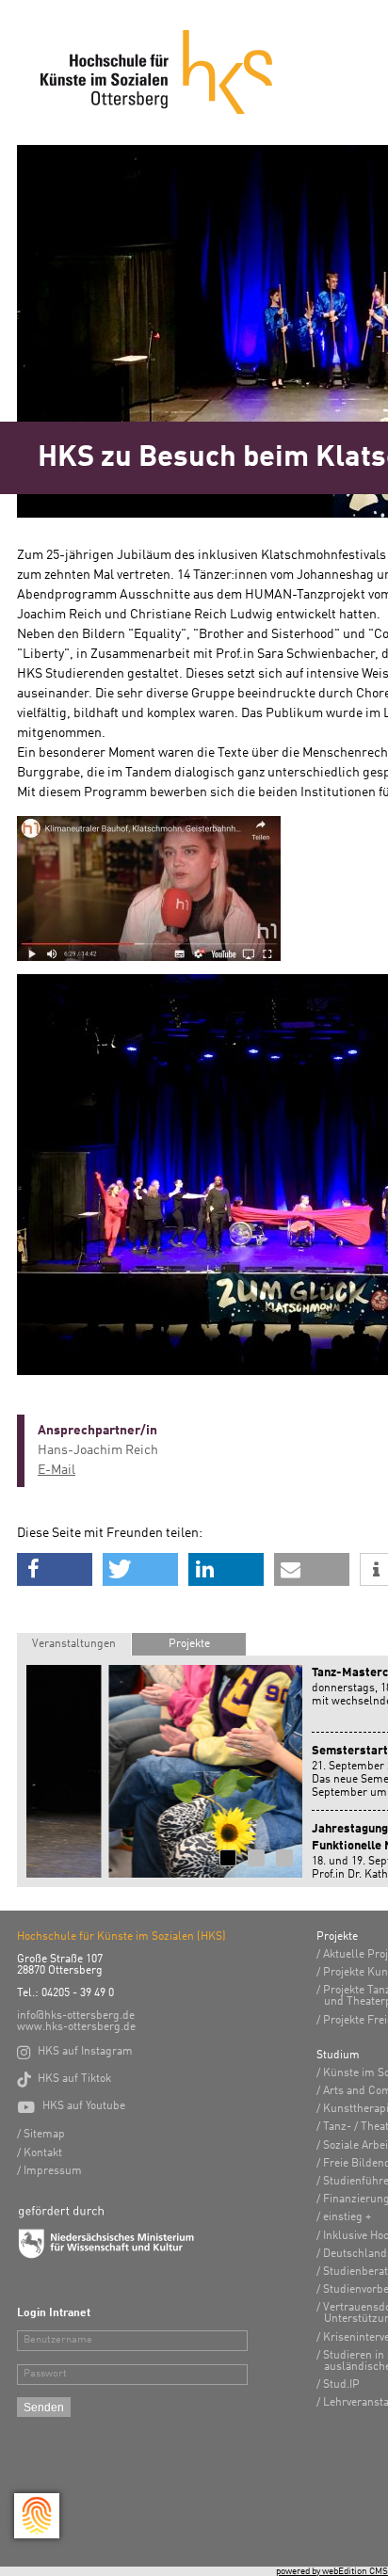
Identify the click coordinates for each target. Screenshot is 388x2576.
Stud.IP (341, 2385)
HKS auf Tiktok (64, 2079)
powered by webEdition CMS (332, 2571)
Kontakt (43, 2153)
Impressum (53, 2171)
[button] (55, 1569)
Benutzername (58, 2340)
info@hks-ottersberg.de (76, 2016)
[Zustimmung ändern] (37, 2516)
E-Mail (57, 1470)
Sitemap (44, 2135)
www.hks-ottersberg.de (76, 2027)
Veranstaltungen (74, 1644)
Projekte (189, 1644)
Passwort (45, 2374)
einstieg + (347, 2217)
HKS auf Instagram (75, 2052)
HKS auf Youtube (71, 2106)
